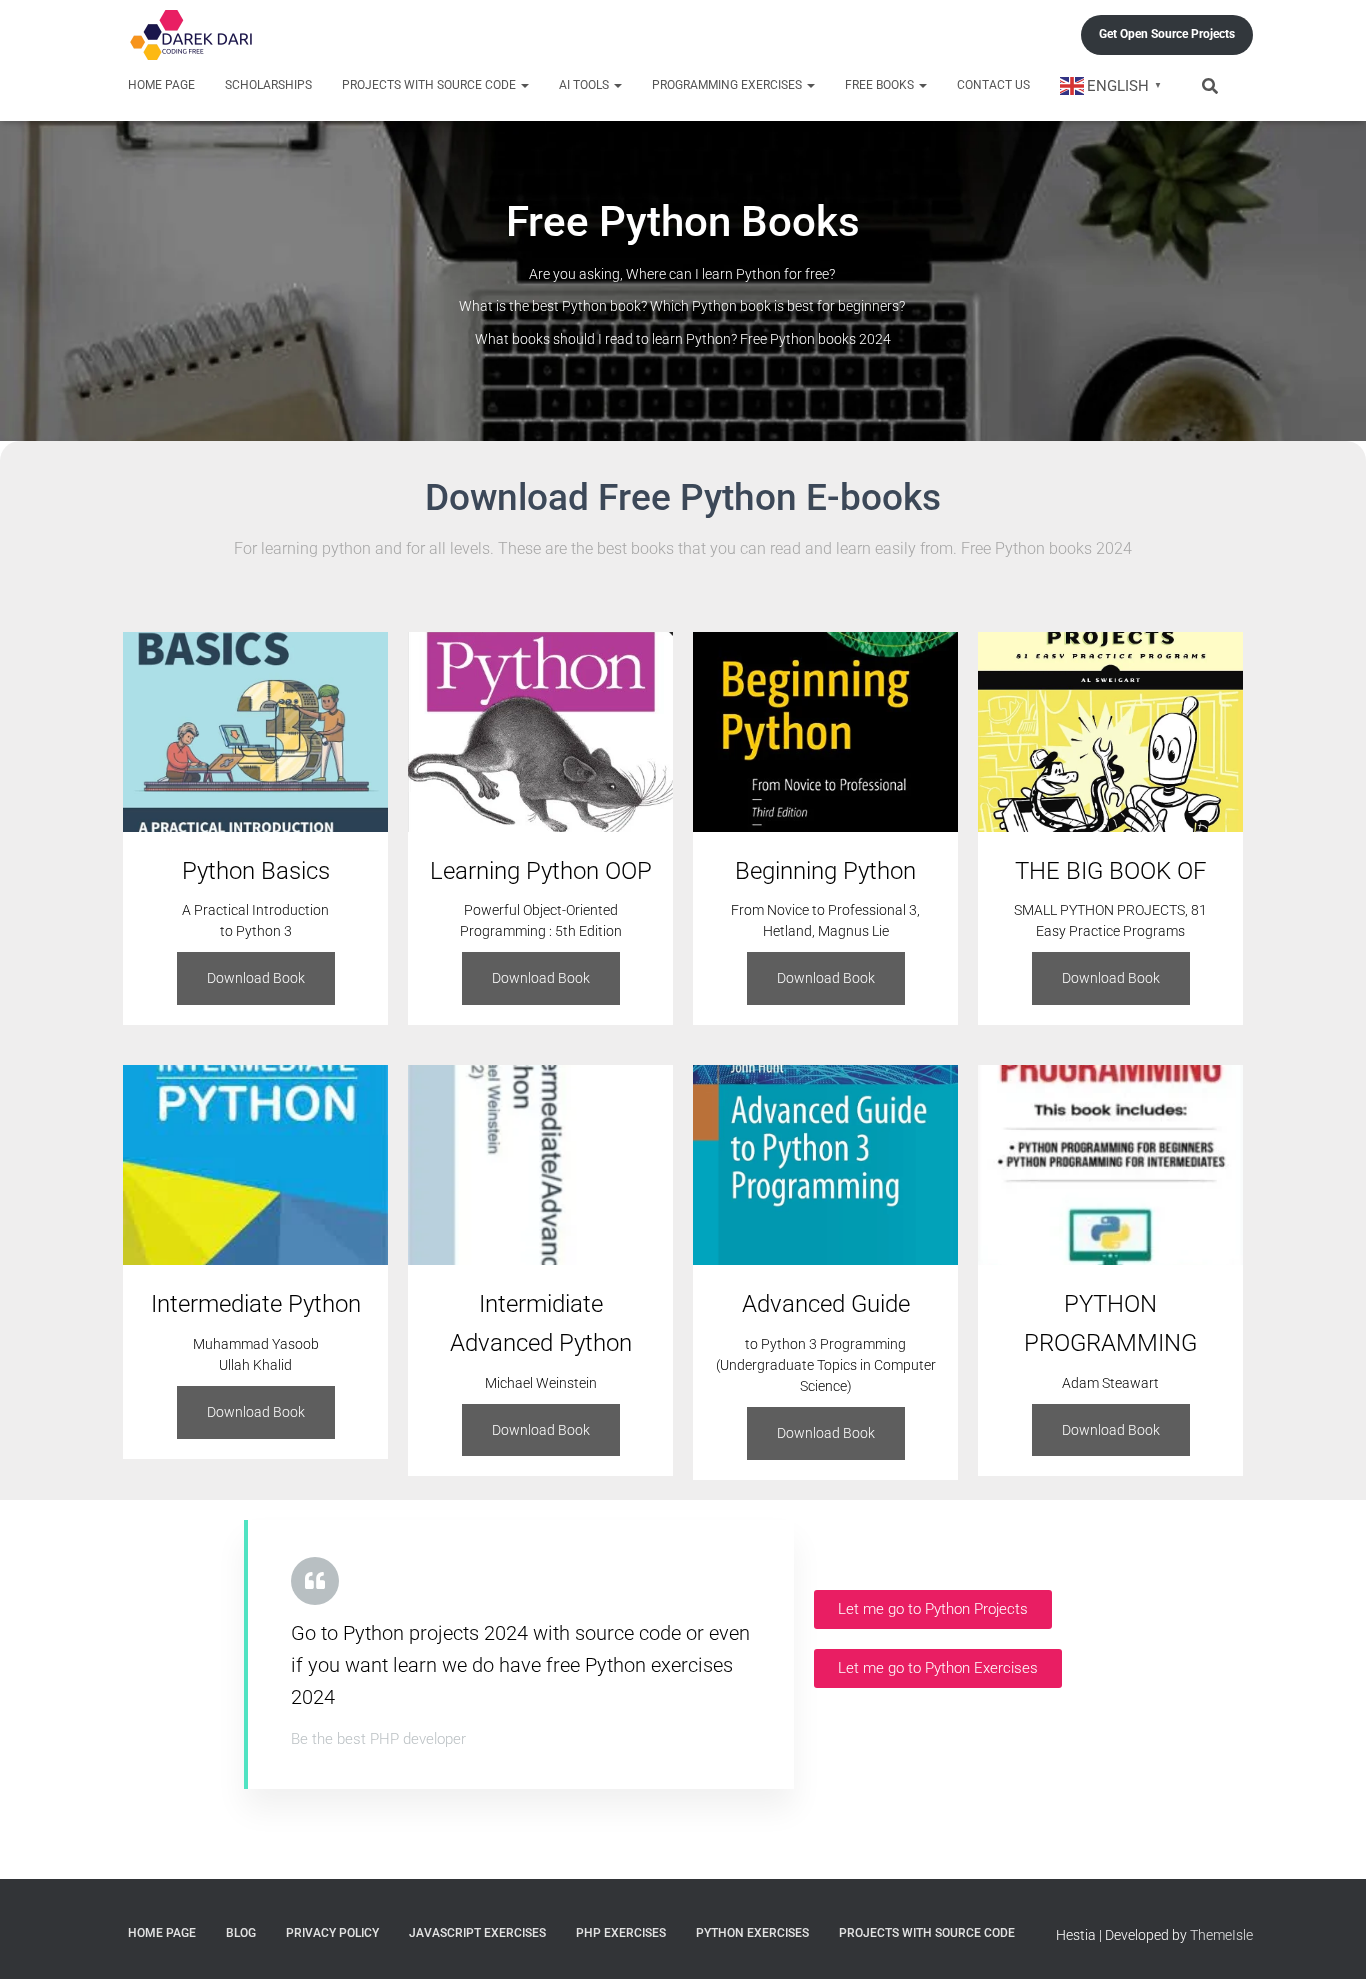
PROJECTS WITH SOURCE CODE (927, 1933)
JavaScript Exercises (477, 1933)
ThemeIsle (1221, 1935)
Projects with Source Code (430, 85)
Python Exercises (752, 1933)
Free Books (881, 85)
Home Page (161, 85)
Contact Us (993, 85)
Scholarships (268, 85)
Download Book (256, 978)
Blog (241, 1933)
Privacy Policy (332, 1933)
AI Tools (585, 85)
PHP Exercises (621, 1933)
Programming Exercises (728, 85)
